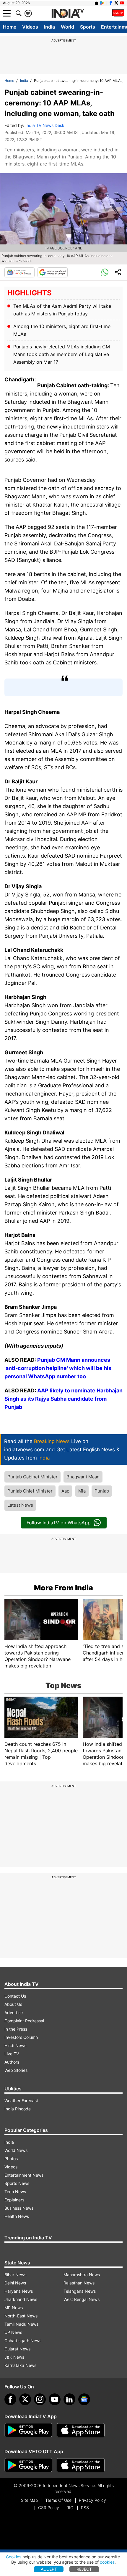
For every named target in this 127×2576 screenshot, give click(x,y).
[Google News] (19, 272)
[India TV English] (68, 14)
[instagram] (40, 2399)
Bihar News (15, 2275)
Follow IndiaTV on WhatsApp (59, 1523)
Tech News (15, 2192)
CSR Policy (49, 2508)
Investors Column (21, 2037)
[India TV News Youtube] (122, 3)
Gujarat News (17, 2349)
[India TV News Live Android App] (28, 2430)
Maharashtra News (82, 2275)
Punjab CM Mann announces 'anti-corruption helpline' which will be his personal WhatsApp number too (58, 1368)
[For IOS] (81, 2465)
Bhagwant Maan (83, 1477)
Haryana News (19, 2291)
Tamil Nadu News (21, 2324)
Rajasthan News (79, 2283)
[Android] (102, 3)
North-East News (21, 2316)
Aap (65, 1491)
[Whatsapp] (105, 272)
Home (10, 27)
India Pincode (18, 2109)
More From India (63, 1588)
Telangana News (80, 2291)
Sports (88, 27)
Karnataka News (20, 2365)
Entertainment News (24, 2175)
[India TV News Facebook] (111, 3)
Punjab (102, 1491)
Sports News (17, 2183)
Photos (11, 2159)
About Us (13, 2004)
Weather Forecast (21, 2101)
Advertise (14, 2012)
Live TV (12, 2054)
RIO (70, 2508)
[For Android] (28, 2465)
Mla (82, 1491)
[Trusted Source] (53, 272)
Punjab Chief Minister (30, 1491)
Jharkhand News (21, 2299)
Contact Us (15, 1996)
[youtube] (55, 2399)
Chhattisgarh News (23, 2341)
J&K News (14, 2357)
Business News (19, 2208)
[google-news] (84, 2399)
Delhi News (15, 2283)
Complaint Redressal (24, 2021)
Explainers (14, 2200)
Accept (49, 2569)
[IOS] (97, 3)
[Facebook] (10, 2399)
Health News (17, 2216)
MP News (14, 2308)
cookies (107, 2562)
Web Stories (16, 2070)
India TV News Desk (45, 125)
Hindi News (15, 2045)
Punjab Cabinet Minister (32, 1477)
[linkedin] (69, 2399)
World (67, 27)
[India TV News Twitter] (116, 3)
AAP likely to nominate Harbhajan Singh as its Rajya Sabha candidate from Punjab (63, 1399)
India (49, 27)
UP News (13, 2332)
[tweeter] (25, 2399)
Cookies (14, 2557)
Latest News (20, 1505)
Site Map (29, 2500)
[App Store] (81, 2430)
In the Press (16, 2029)
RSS (85, 2508)
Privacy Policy (92, 2500)
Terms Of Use (58, 2500)
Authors (12, 2062)
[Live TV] (118, 13)
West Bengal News (82, 2299)
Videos (30, 27)
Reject (84, 2569)
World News (16, 2150)
